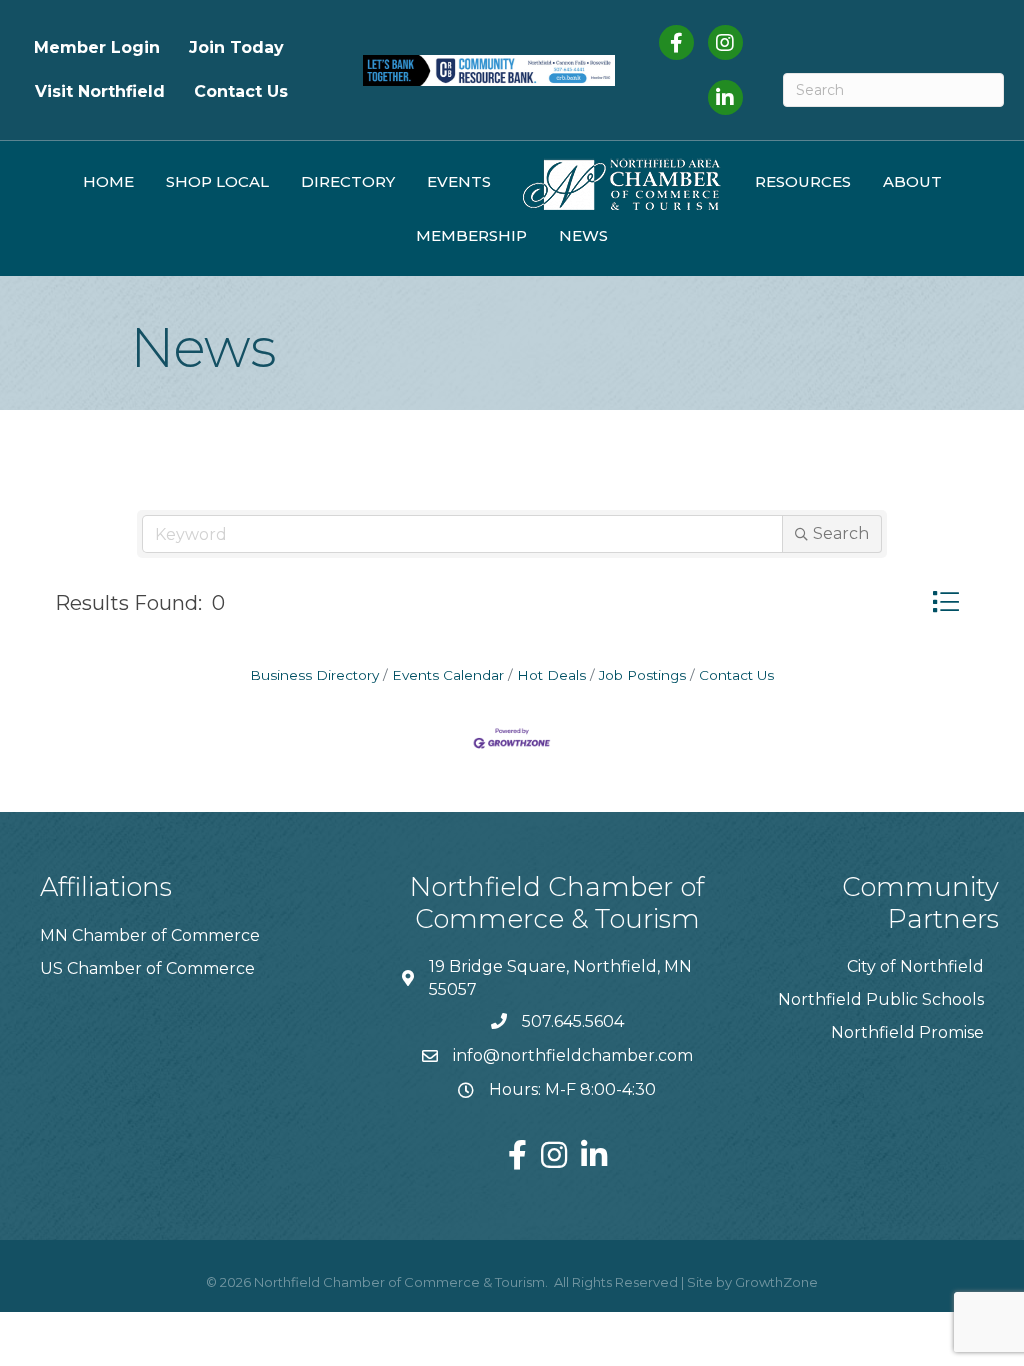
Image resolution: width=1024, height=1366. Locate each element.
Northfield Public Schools (881, 999)
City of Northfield (915, 966)
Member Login (97, 47)
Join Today (236, 47)
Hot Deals (551, 675)
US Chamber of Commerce (147, 968)
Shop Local (217, 181)
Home (108, 181)
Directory (348, 181)
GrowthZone (776, 1282)
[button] (945, 601)
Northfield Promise (907, 1032)
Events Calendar (448, 675)
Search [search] (841, 533)
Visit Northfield (100, 91)
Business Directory (314, 675)
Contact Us (241, 91)
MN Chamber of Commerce (150, 935)
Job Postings (642, 675)
